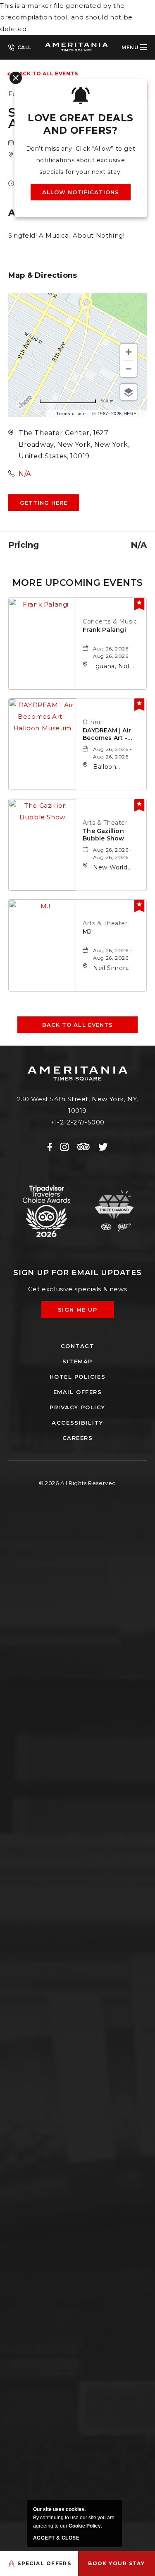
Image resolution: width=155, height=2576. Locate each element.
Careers (78, 1438)
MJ (87, 932)
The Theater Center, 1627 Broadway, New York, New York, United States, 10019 (74, 444)
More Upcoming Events (78, 583)
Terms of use (71, 414)
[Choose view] (129, 392)
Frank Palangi (104, 630)
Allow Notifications (81, 192)
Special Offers (44, 2563)
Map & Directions (43, 275)
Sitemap (77, 1361)
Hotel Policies (78, 1377)
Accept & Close (56, 2538)
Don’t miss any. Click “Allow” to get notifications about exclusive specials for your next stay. (81, 160)
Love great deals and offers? (80, 124)
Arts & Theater (105, 823)
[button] (44, 503)
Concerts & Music (110, 621)
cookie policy (85, 2526)
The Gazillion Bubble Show (103, 835)
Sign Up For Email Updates (77, 1273)
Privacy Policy (77, 1407)
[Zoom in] (129, 352)
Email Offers (78, 1392)
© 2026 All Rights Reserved (77, 1483)
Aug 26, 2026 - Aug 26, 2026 (112, 652)
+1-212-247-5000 (20, 47)
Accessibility (77, 1423)
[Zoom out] (129, 369)
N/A (25, 474)
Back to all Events (46, 73)
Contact (78, 1346)
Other (92, 722)
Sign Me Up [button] (83, 1312)
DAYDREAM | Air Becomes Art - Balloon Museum (109, 734)
